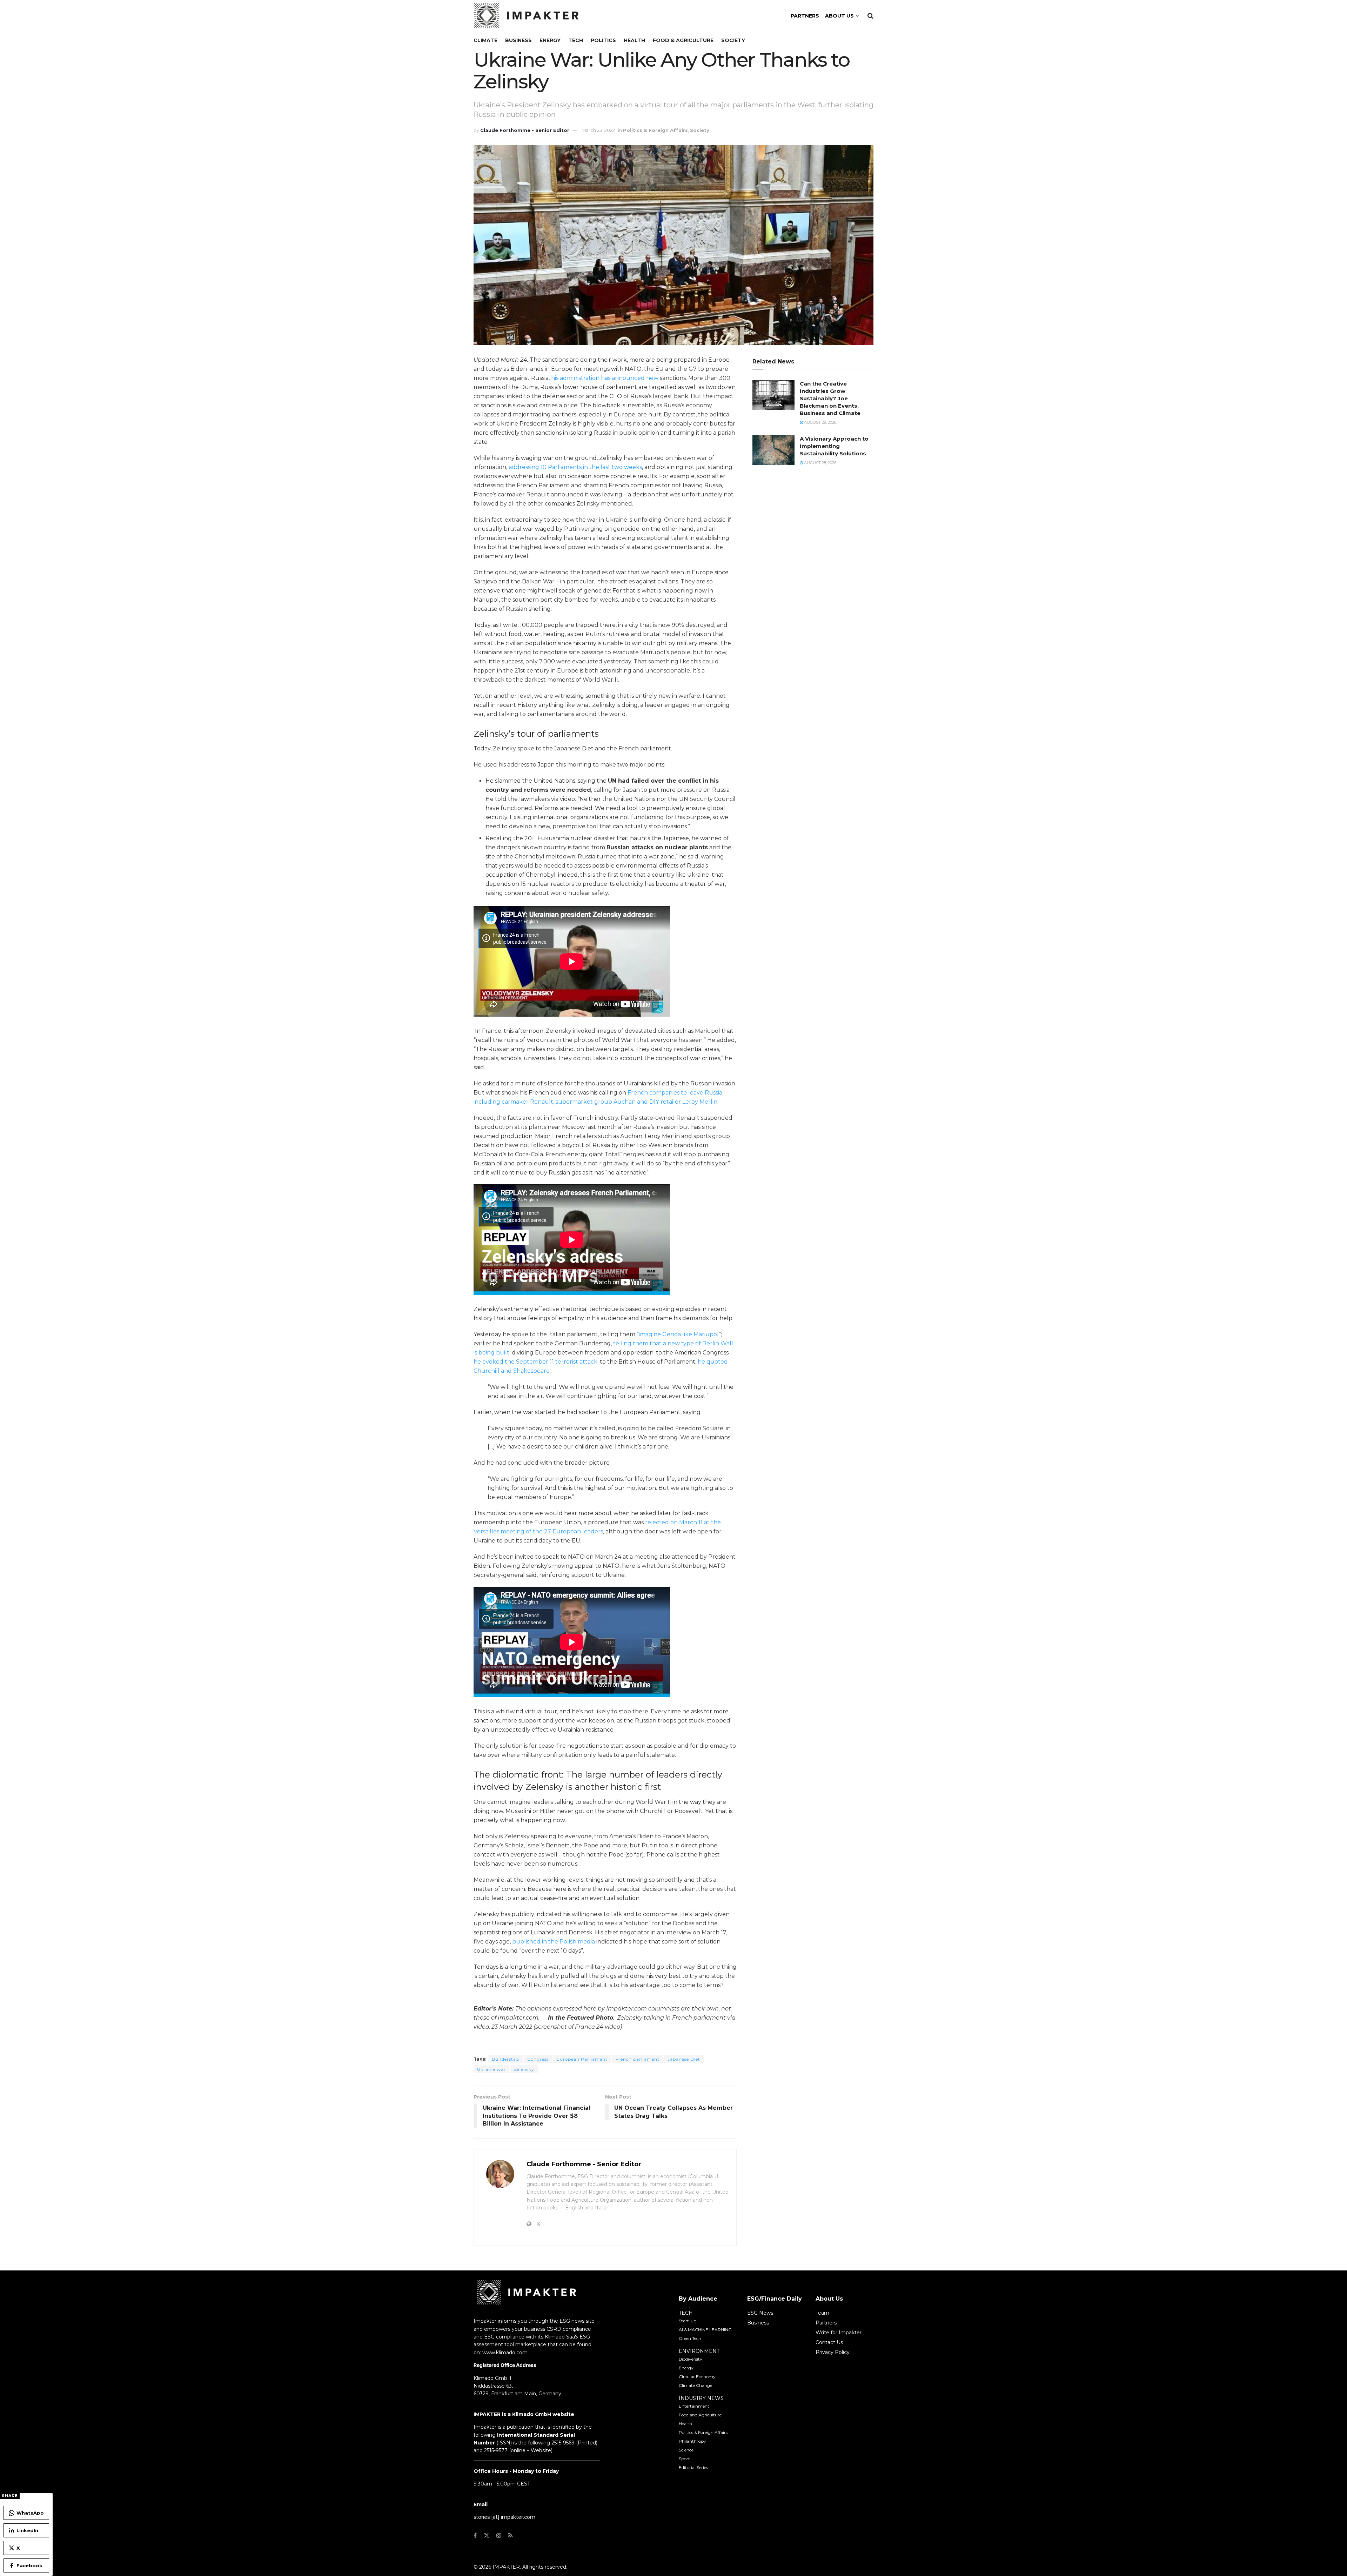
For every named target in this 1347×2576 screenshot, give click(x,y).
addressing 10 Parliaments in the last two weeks (575, 467)
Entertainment (694, 2406)
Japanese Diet (684, 2059)
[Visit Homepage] (526, 16)
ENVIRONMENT (699, 2351)
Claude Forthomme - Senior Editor (525, 130)
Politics (603, 40)
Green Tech (690, 2338)
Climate (485, 40)
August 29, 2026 (820, 422)
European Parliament (582, 2059)
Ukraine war (491, 2069)
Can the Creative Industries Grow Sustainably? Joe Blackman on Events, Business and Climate (830, 398)
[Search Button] (870, 16)
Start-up (688, 2321)
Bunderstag (505, 2059)
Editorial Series (693, 2467)
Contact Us (829, 2342)
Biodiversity (691, 2359)
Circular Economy (697, 2377)
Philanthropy (692, 2441)
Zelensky (524, 2069)
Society (733, 40)
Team (822, 2313)
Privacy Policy (833, 2352)
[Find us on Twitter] (487, 2535)
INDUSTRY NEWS (701, 2398)
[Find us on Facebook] (475, 2535)
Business (518, 40)
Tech (576, 40)
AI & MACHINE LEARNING (705, 2330)
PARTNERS (805, 16)
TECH (686, 2313)
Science (686, 2450)
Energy (550, 40)
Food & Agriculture (683, 40)
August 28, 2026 (820, 463)
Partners (826, 2323)
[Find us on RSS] (511, 2535)
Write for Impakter (839, 2333)
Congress (538, 2059)
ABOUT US (839, 16)
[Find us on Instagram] (499, 2535)
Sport (684, 2459)
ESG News (760, 2313)
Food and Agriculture (700, 2415)
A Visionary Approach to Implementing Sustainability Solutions (834, 446)
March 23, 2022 (598, 130)
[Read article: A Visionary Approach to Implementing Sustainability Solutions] (773, 450)
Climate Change (695, 2385)
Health (634, 40)
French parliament (638, 2059)
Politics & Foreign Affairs (655, 130)
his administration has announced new (605, 378)
